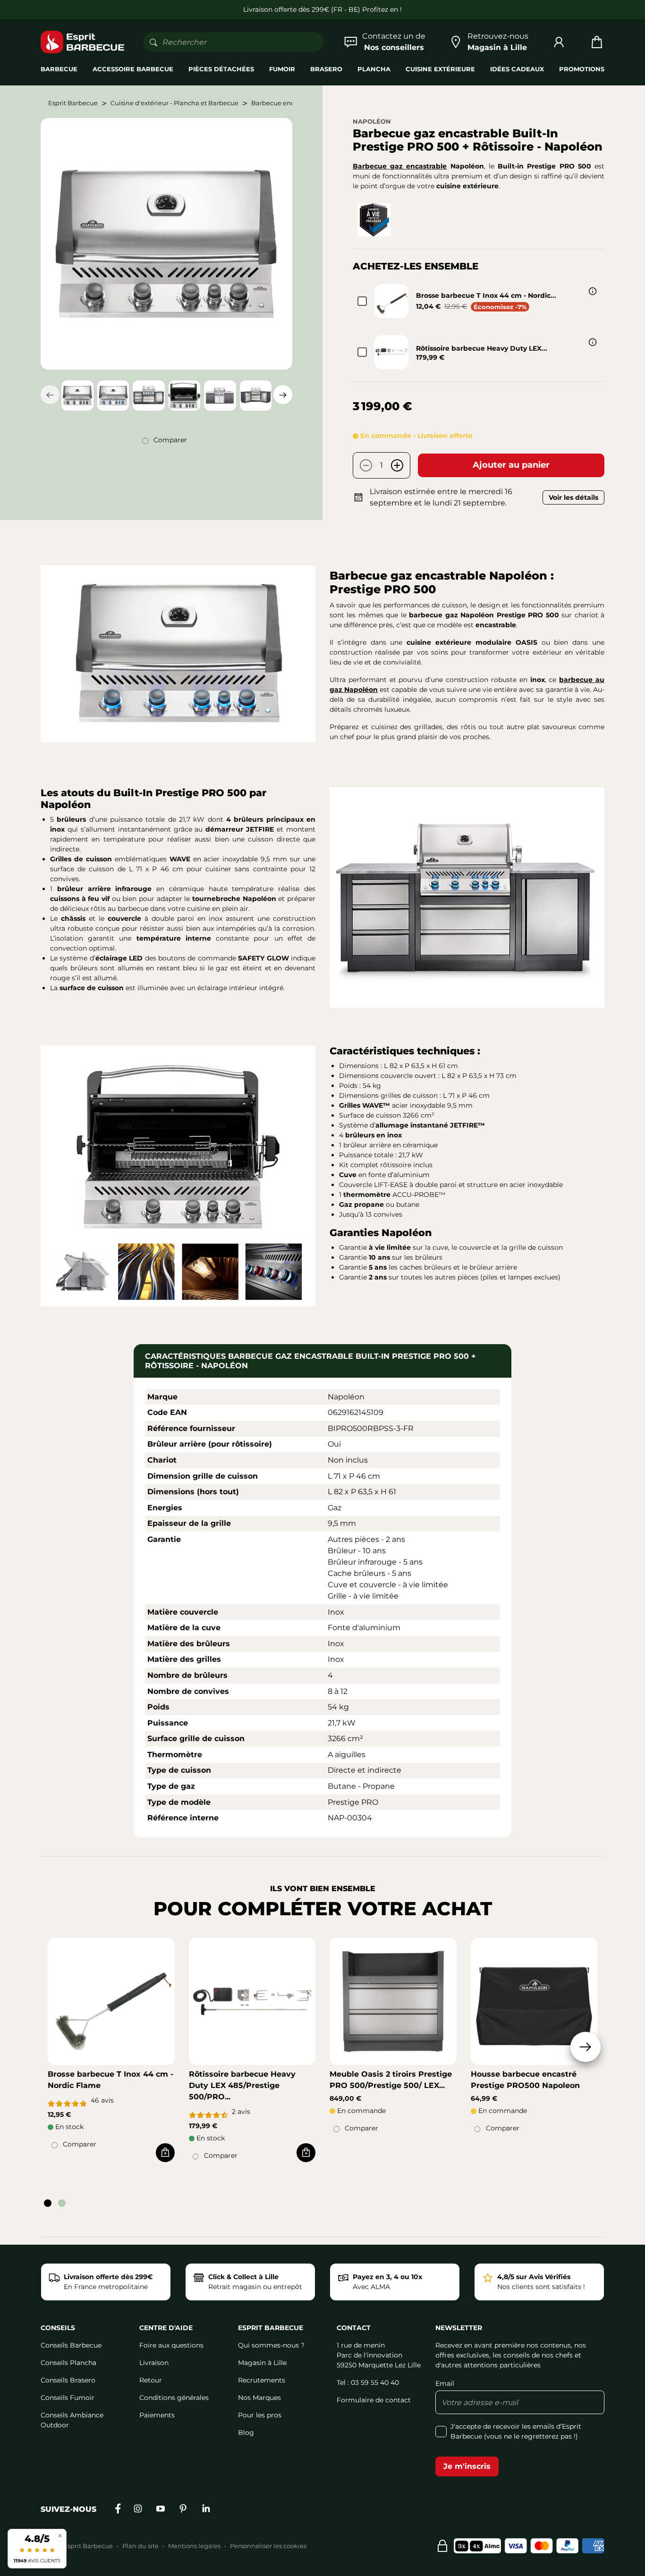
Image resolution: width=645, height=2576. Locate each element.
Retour (151, 2380)
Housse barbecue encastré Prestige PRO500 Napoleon (525, 2080)
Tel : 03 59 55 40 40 (368, 2382)
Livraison (154, 2363)
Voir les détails (573, 497)
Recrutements (262, 2380)
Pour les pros (260, 2415)
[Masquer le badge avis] (60, 2536)
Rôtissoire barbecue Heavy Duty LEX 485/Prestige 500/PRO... (242, 2085)
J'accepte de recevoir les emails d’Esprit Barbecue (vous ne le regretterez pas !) (516, 2431)
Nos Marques (259, 2398)
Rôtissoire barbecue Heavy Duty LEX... (482, 348)
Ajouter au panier (511, 465)
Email (445, 2383)
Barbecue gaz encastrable (400, 166)
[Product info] (593, 291)
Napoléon (372, 121)
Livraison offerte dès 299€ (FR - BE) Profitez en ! (322, 9)
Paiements (157, 2415)
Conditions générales (174, 2398)
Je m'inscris (467, 2466)
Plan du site (140, 2546)
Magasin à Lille (262, 2363)
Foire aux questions (171, 2345)
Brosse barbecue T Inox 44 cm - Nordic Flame (110, 2080)
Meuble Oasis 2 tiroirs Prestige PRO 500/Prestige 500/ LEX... (391, 2080)
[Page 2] (62, 2203)
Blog (246, 2433)
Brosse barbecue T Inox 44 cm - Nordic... (486, 295)
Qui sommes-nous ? (271, 2345)
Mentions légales (194, 2546)
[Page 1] (48, 2203)
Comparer (170, 440)
